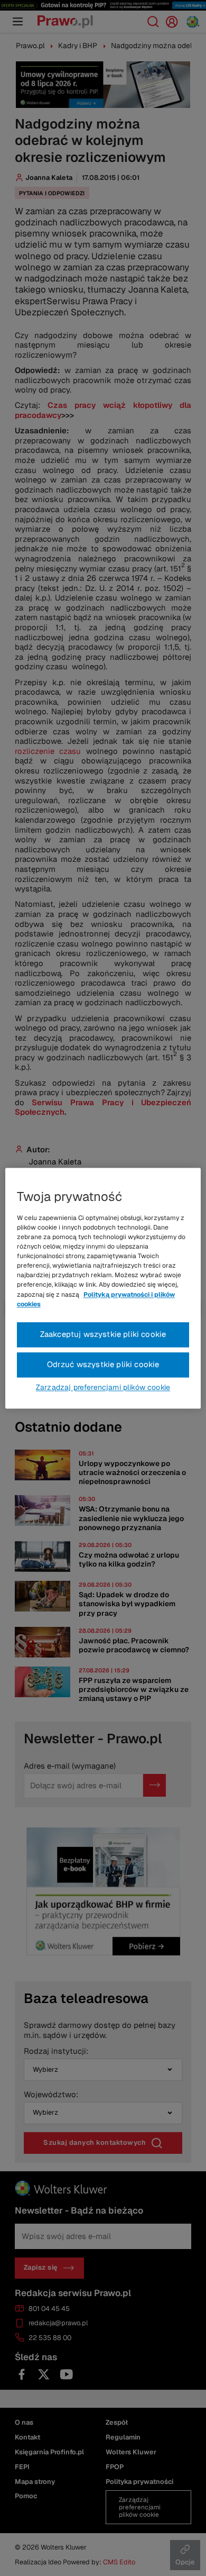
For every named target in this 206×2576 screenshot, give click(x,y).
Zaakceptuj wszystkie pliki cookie (103, 1334)
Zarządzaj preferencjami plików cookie (103, 1387)
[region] (103, 1288)
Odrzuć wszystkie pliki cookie (103, 1364)
